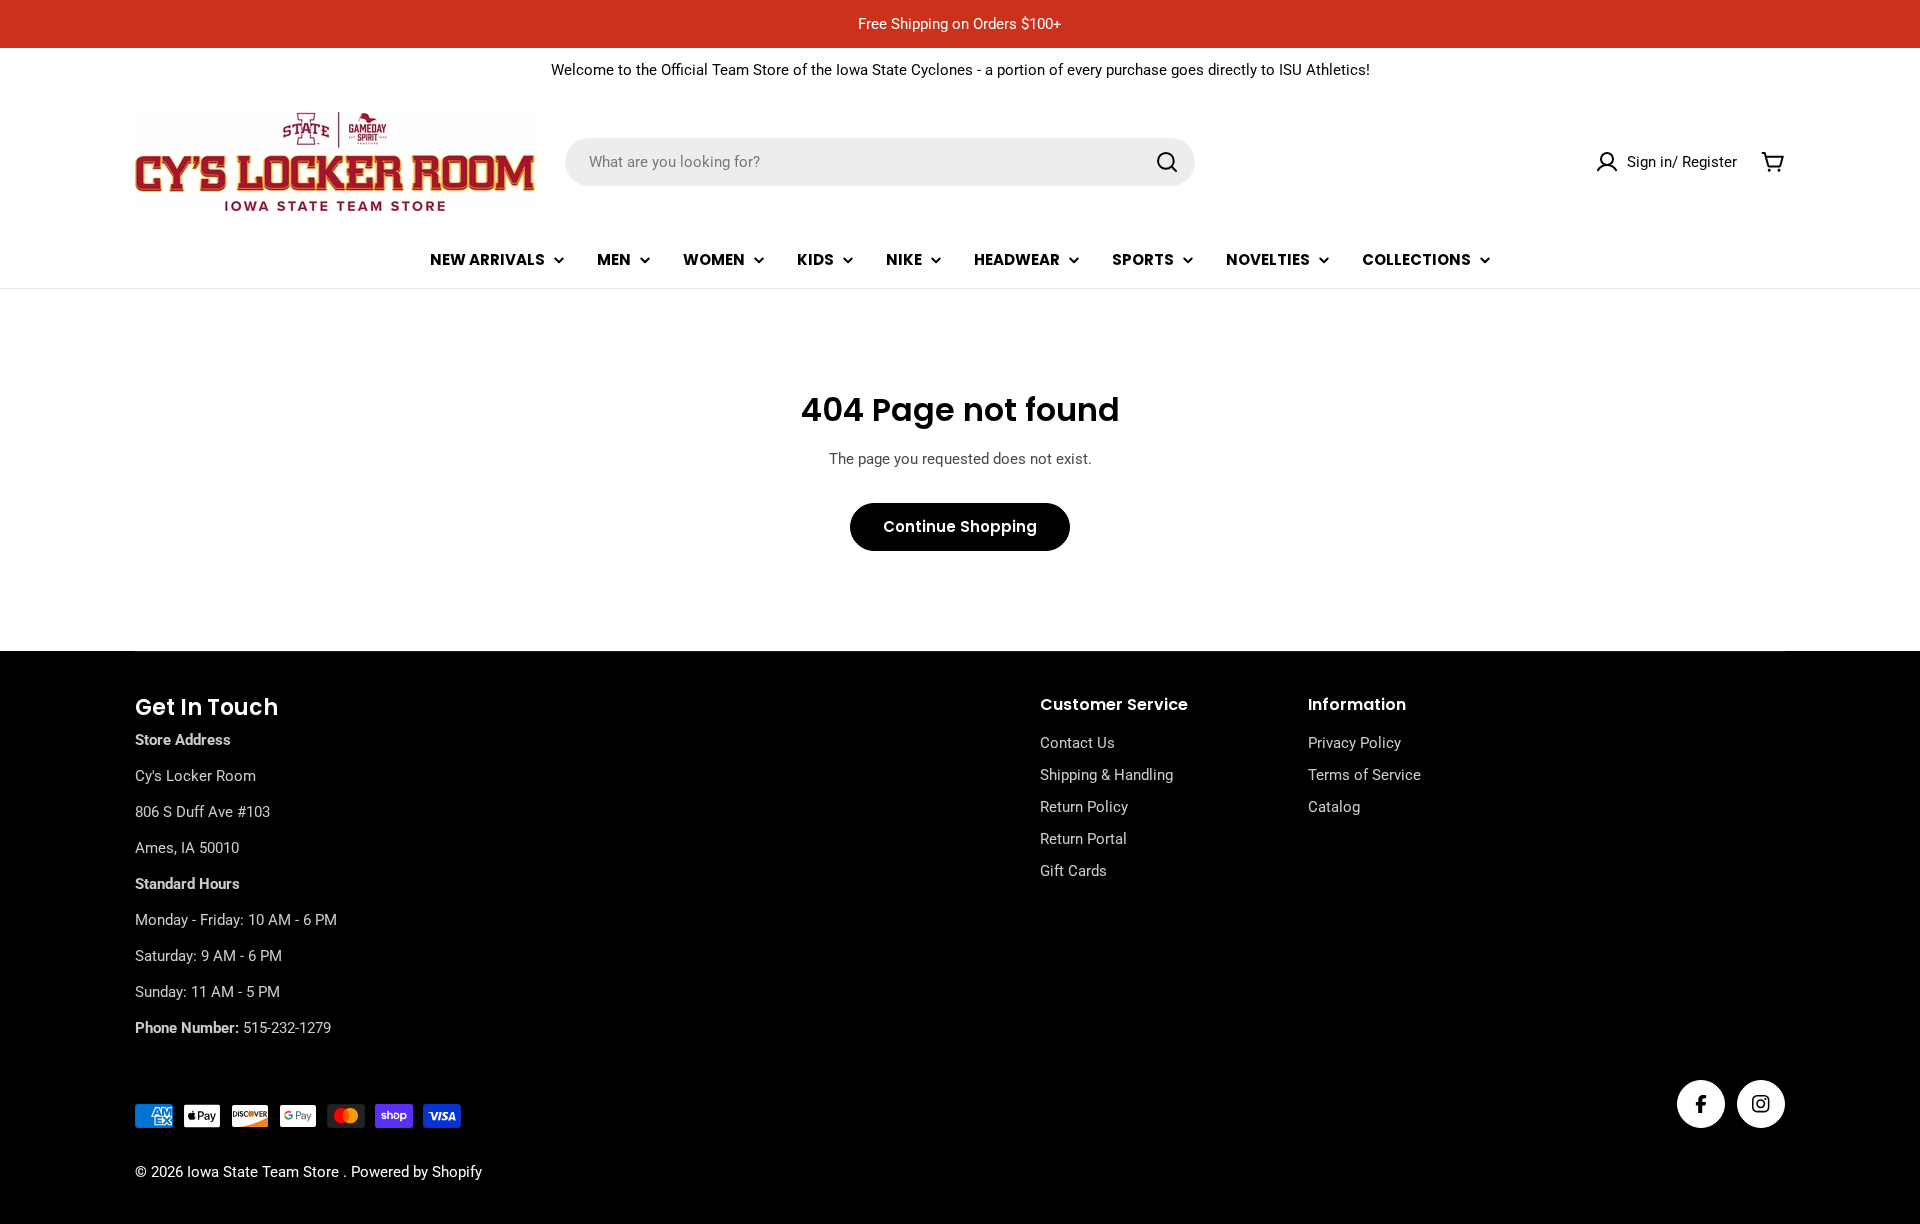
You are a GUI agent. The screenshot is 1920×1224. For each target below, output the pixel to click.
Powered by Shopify (416, 1172)
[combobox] (880, 162)
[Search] (1167, 162)
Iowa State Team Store (265, 1172)
